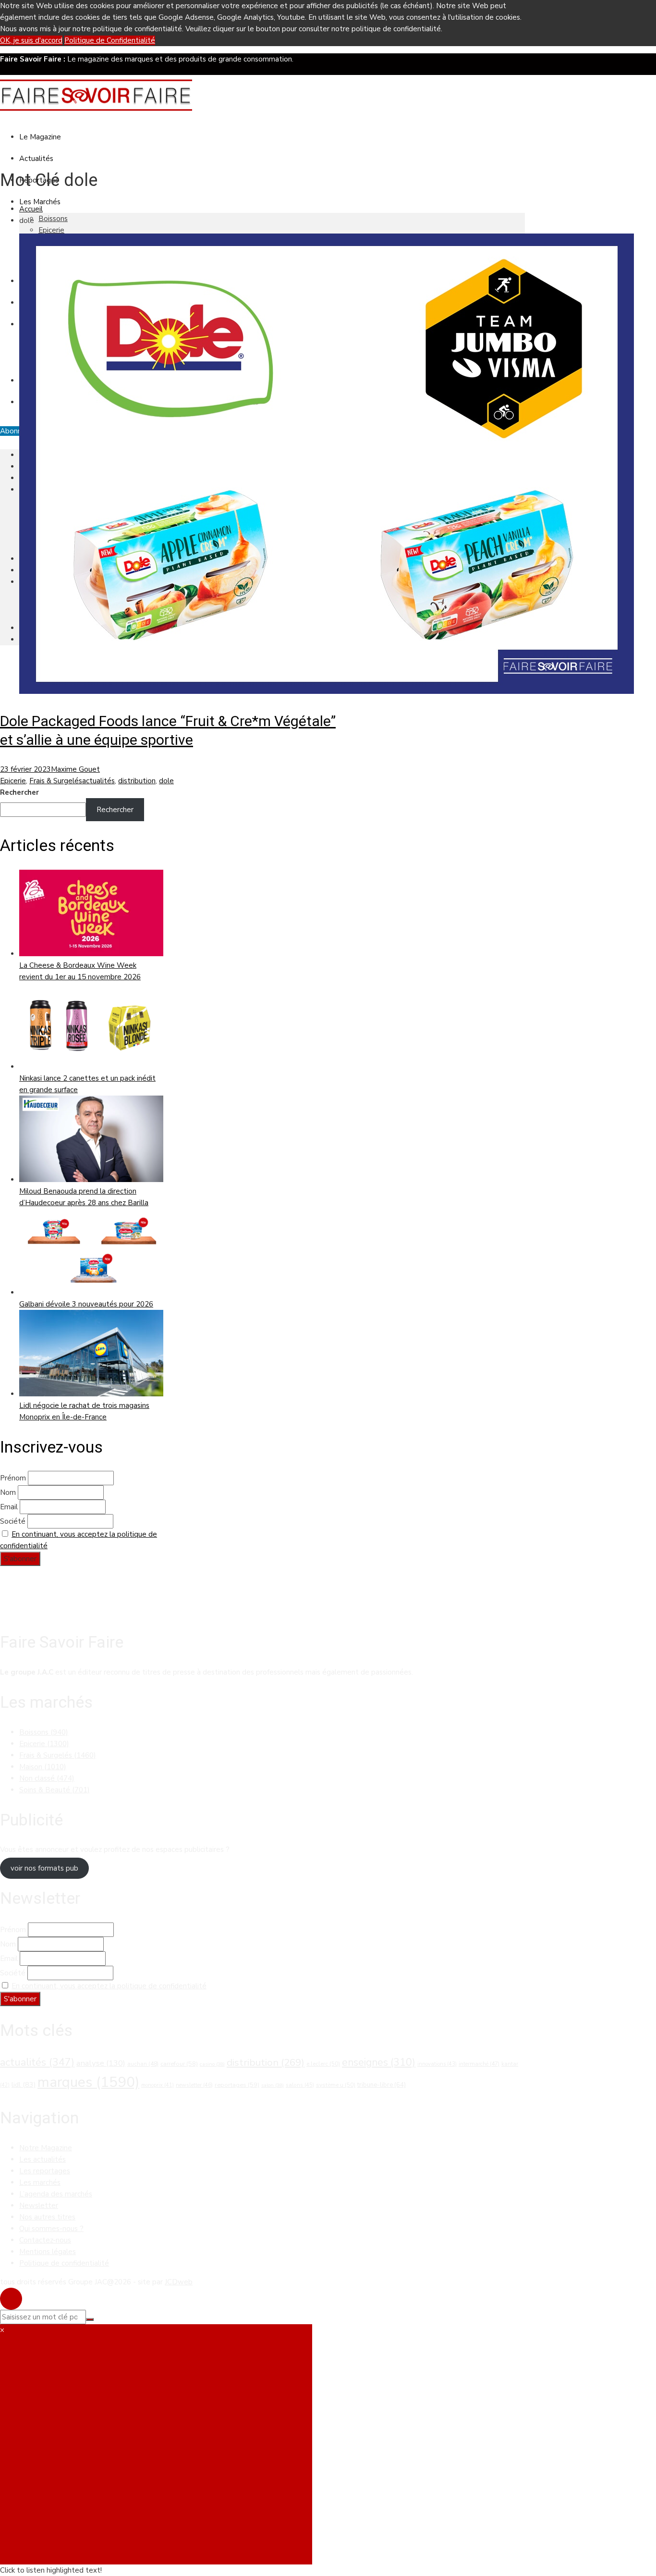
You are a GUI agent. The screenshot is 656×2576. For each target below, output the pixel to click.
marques (88, 2082)
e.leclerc (323, 2064)
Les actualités (43, 2159)
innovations (437, 2064)
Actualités (36, 159)
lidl (24, 2084)
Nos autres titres (47, 2217)
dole (166, 781)
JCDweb (179, 2282)
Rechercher (19, 792)
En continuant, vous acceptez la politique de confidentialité (109, 1986)
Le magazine (40, 137)
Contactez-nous (45, 2240)
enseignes (379, 2062)
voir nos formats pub (44, 1868)
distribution (137, 781)
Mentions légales (48, 2252)
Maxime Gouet (75, 769)
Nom (8, 1492)
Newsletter (39, 2206)
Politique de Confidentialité (110, 40)
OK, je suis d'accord (31, 40)
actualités (98, 781)
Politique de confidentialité (64, 2263)
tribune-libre (382, 2085)
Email (9, 1507)
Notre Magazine (46, 2148)
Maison (43, 1767)
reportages (237, 2085)
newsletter (194, 2085)
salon (273, 2085)
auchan (143, 2064)
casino (212, 2064)
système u (336, 2085)
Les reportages (45, 2171)
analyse (101, 2063)
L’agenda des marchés (56, 2194)
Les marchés (40, 2182)
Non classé (47, 1778)
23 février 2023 (25, 769)
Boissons (53, 219)
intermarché (479, 2064)
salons (300, 2085)
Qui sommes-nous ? (51, 2229)
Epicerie (51, 230)
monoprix (158, 2085)
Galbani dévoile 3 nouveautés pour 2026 (86, 1304)
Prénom (13, 1478)
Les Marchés (40, 202)
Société (13, 1521)
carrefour (179, 2064)
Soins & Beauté (55, 1790)
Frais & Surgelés (56, 781)
